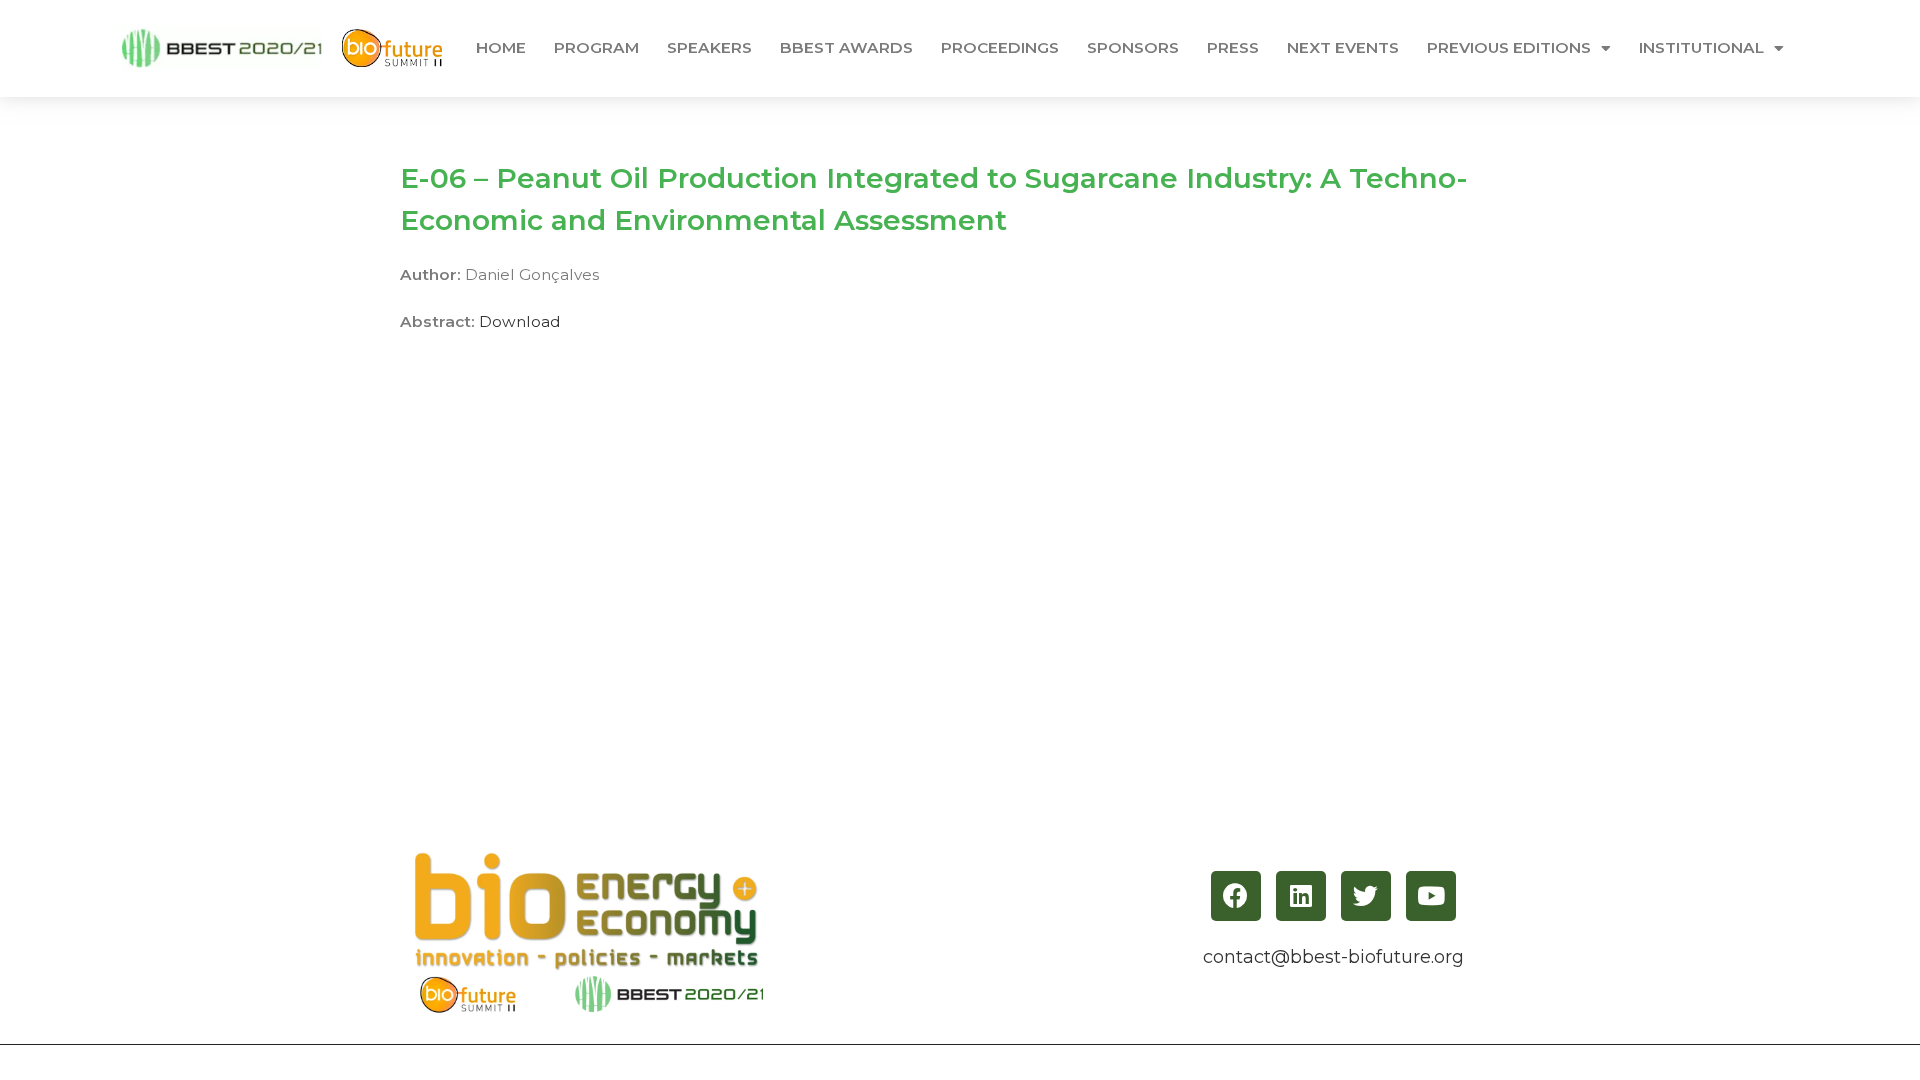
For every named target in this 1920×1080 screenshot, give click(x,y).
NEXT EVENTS (1343, 47)
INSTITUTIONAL (1701, 47)
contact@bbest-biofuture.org (1333, 957)
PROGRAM (596, 47)
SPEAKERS (709, 47)
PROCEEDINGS (1000, 47)
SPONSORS (1133, 47)
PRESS (1233, 47)
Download (520, 321)
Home (501, 47)
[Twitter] (1366, 896)
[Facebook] (1236, 896)
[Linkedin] (1301, 896)
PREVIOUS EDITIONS (1509, 47)
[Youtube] (1431, 896)
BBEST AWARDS (846, 47)
